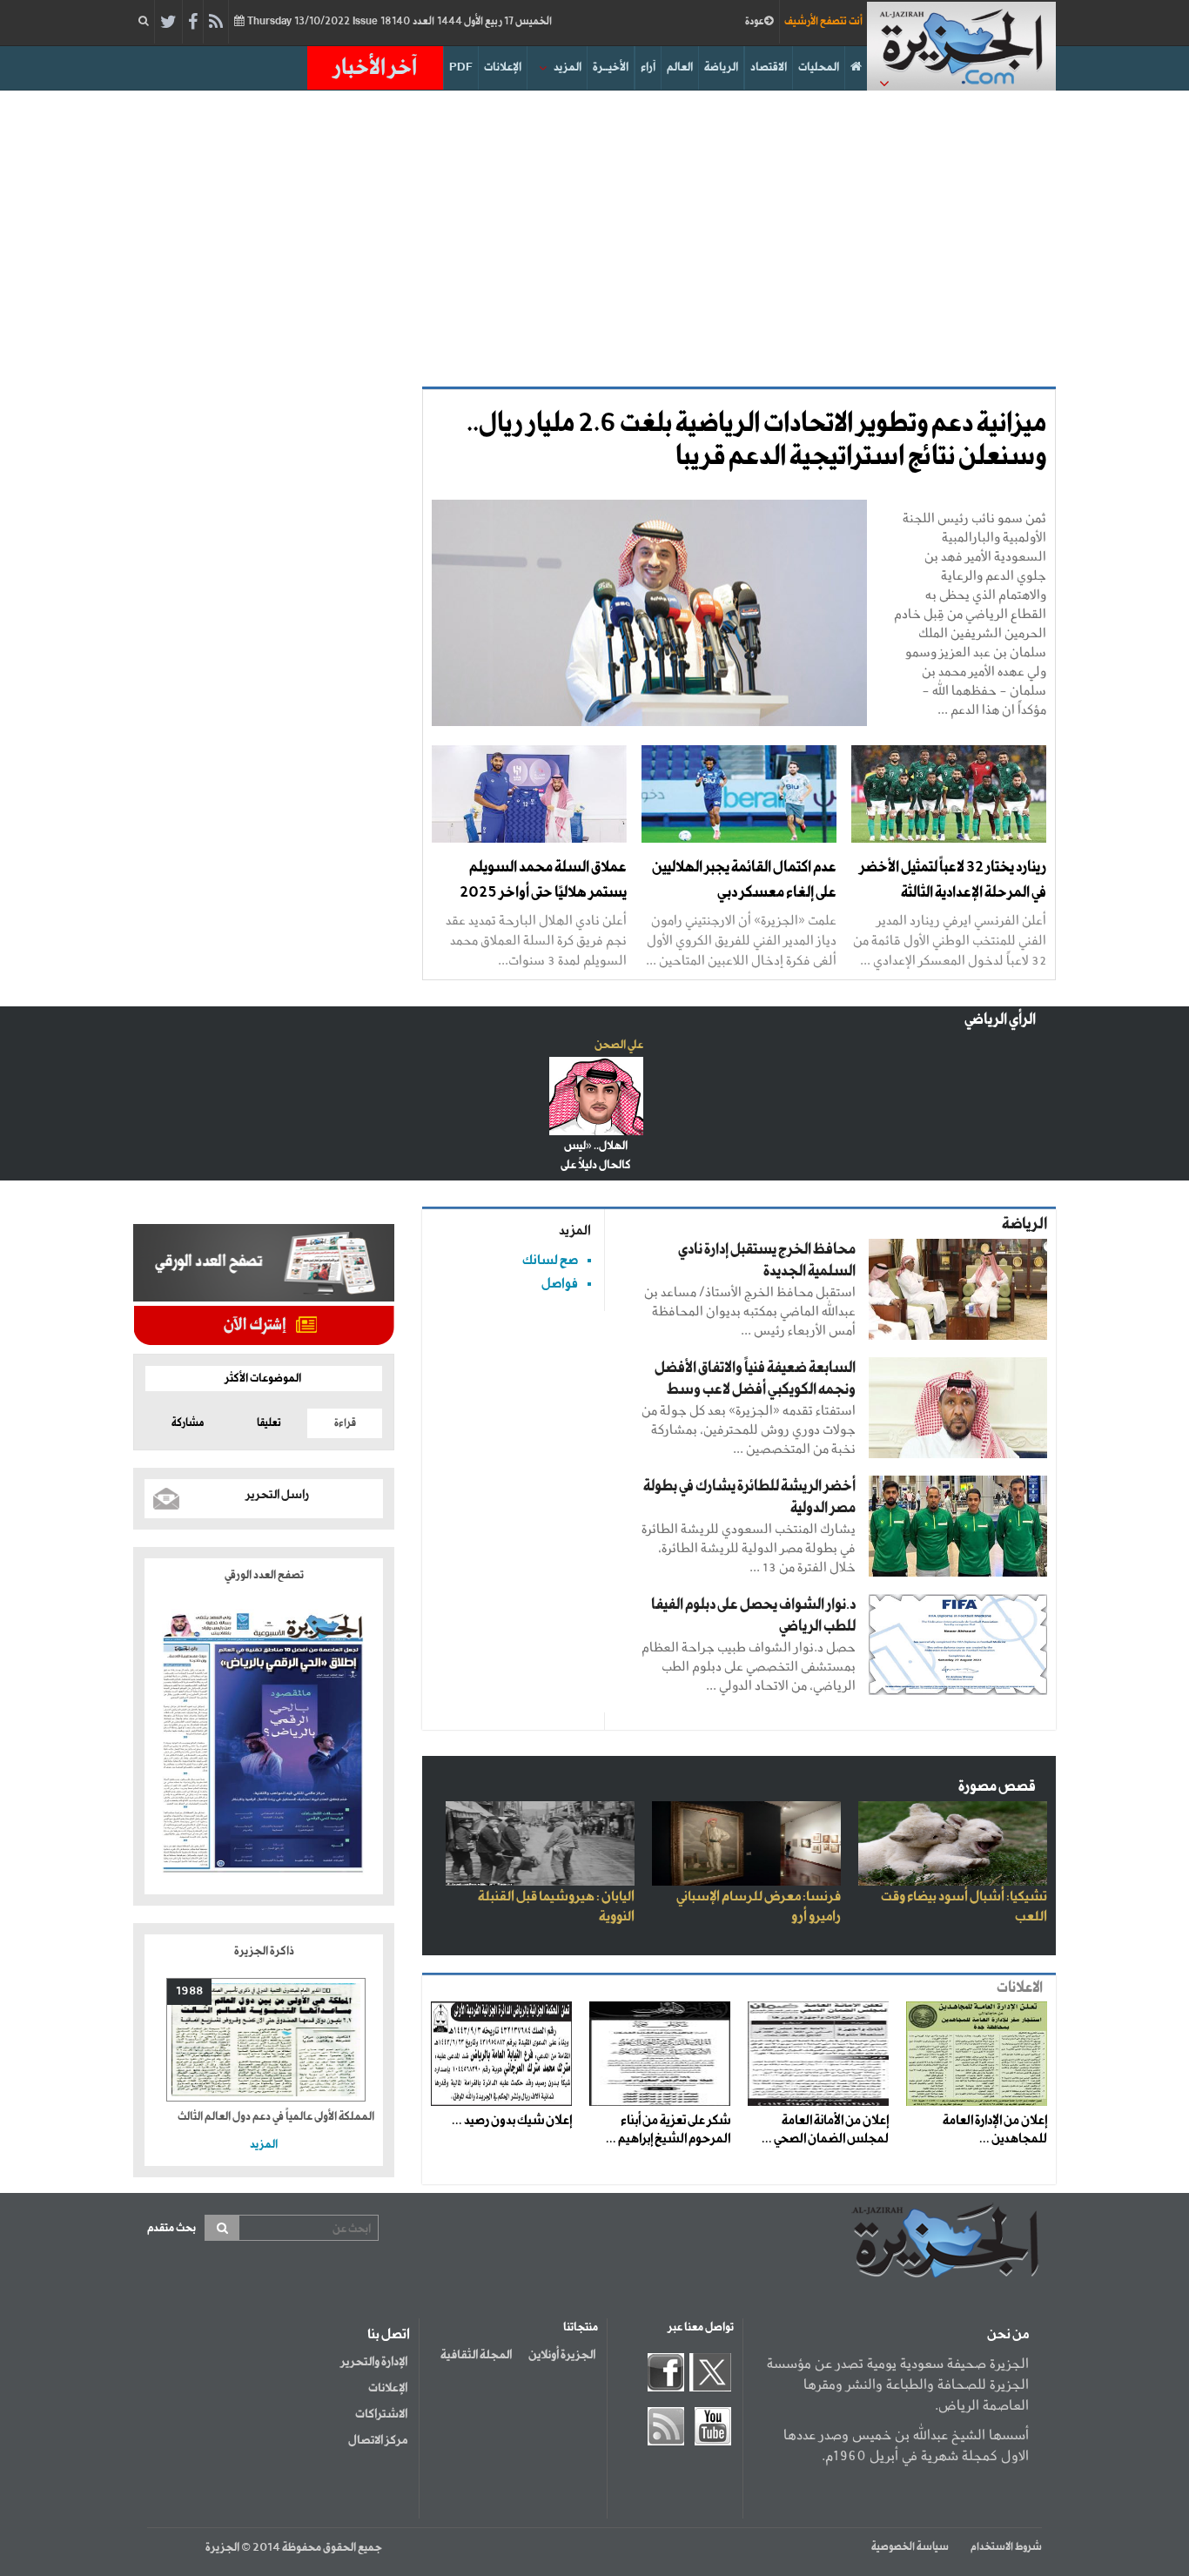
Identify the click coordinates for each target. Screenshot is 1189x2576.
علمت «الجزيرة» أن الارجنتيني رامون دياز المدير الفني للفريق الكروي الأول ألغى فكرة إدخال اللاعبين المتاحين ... (741, 940)
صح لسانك (550, 1260)
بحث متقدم (171, 2228)
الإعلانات (503, 67)
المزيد (568, 67)
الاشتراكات (381, 2414)
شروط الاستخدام (1006, 2547)
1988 (189, 1991)
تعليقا (269, 1423)
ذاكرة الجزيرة (264, 1951)
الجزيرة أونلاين (562, 2355)
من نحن (1008, 2335)
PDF (461, 67)
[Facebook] (193, 23)
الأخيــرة (611, 67)
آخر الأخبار (375, 68)
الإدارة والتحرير (374, 2362)
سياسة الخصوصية (910, 2547)
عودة (755, 22)
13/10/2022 (398, 22)
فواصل (560, 1284)
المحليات (819, 67)
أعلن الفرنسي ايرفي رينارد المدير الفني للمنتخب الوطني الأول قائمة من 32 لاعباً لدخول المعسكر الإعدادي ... (950, 940)
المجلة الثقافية (476, 2355)
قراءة (345, 1423)
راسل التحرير (277, 1495)
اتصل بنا (389, 2335)
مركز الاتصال (378, 2440)
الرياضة (721, 67)
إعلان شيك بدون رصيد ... (512, 2121)
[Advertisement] (594, 239)
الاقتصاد (769, 67)
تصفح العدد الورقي (264, 1575)
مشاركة (188, 1423)
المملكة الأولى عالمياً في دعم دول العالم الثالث (276, 2117)
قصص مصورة (997, 1787)
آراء (648, 67)
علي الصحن (619, 1045)
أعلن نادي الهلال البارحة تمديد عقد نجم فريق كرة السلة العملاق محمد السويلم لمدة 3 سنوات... (536, 940)
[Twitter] (168, 23)
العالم (680, 67)
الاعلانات (1020, 1988)
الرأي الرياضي (1000, 1020)
